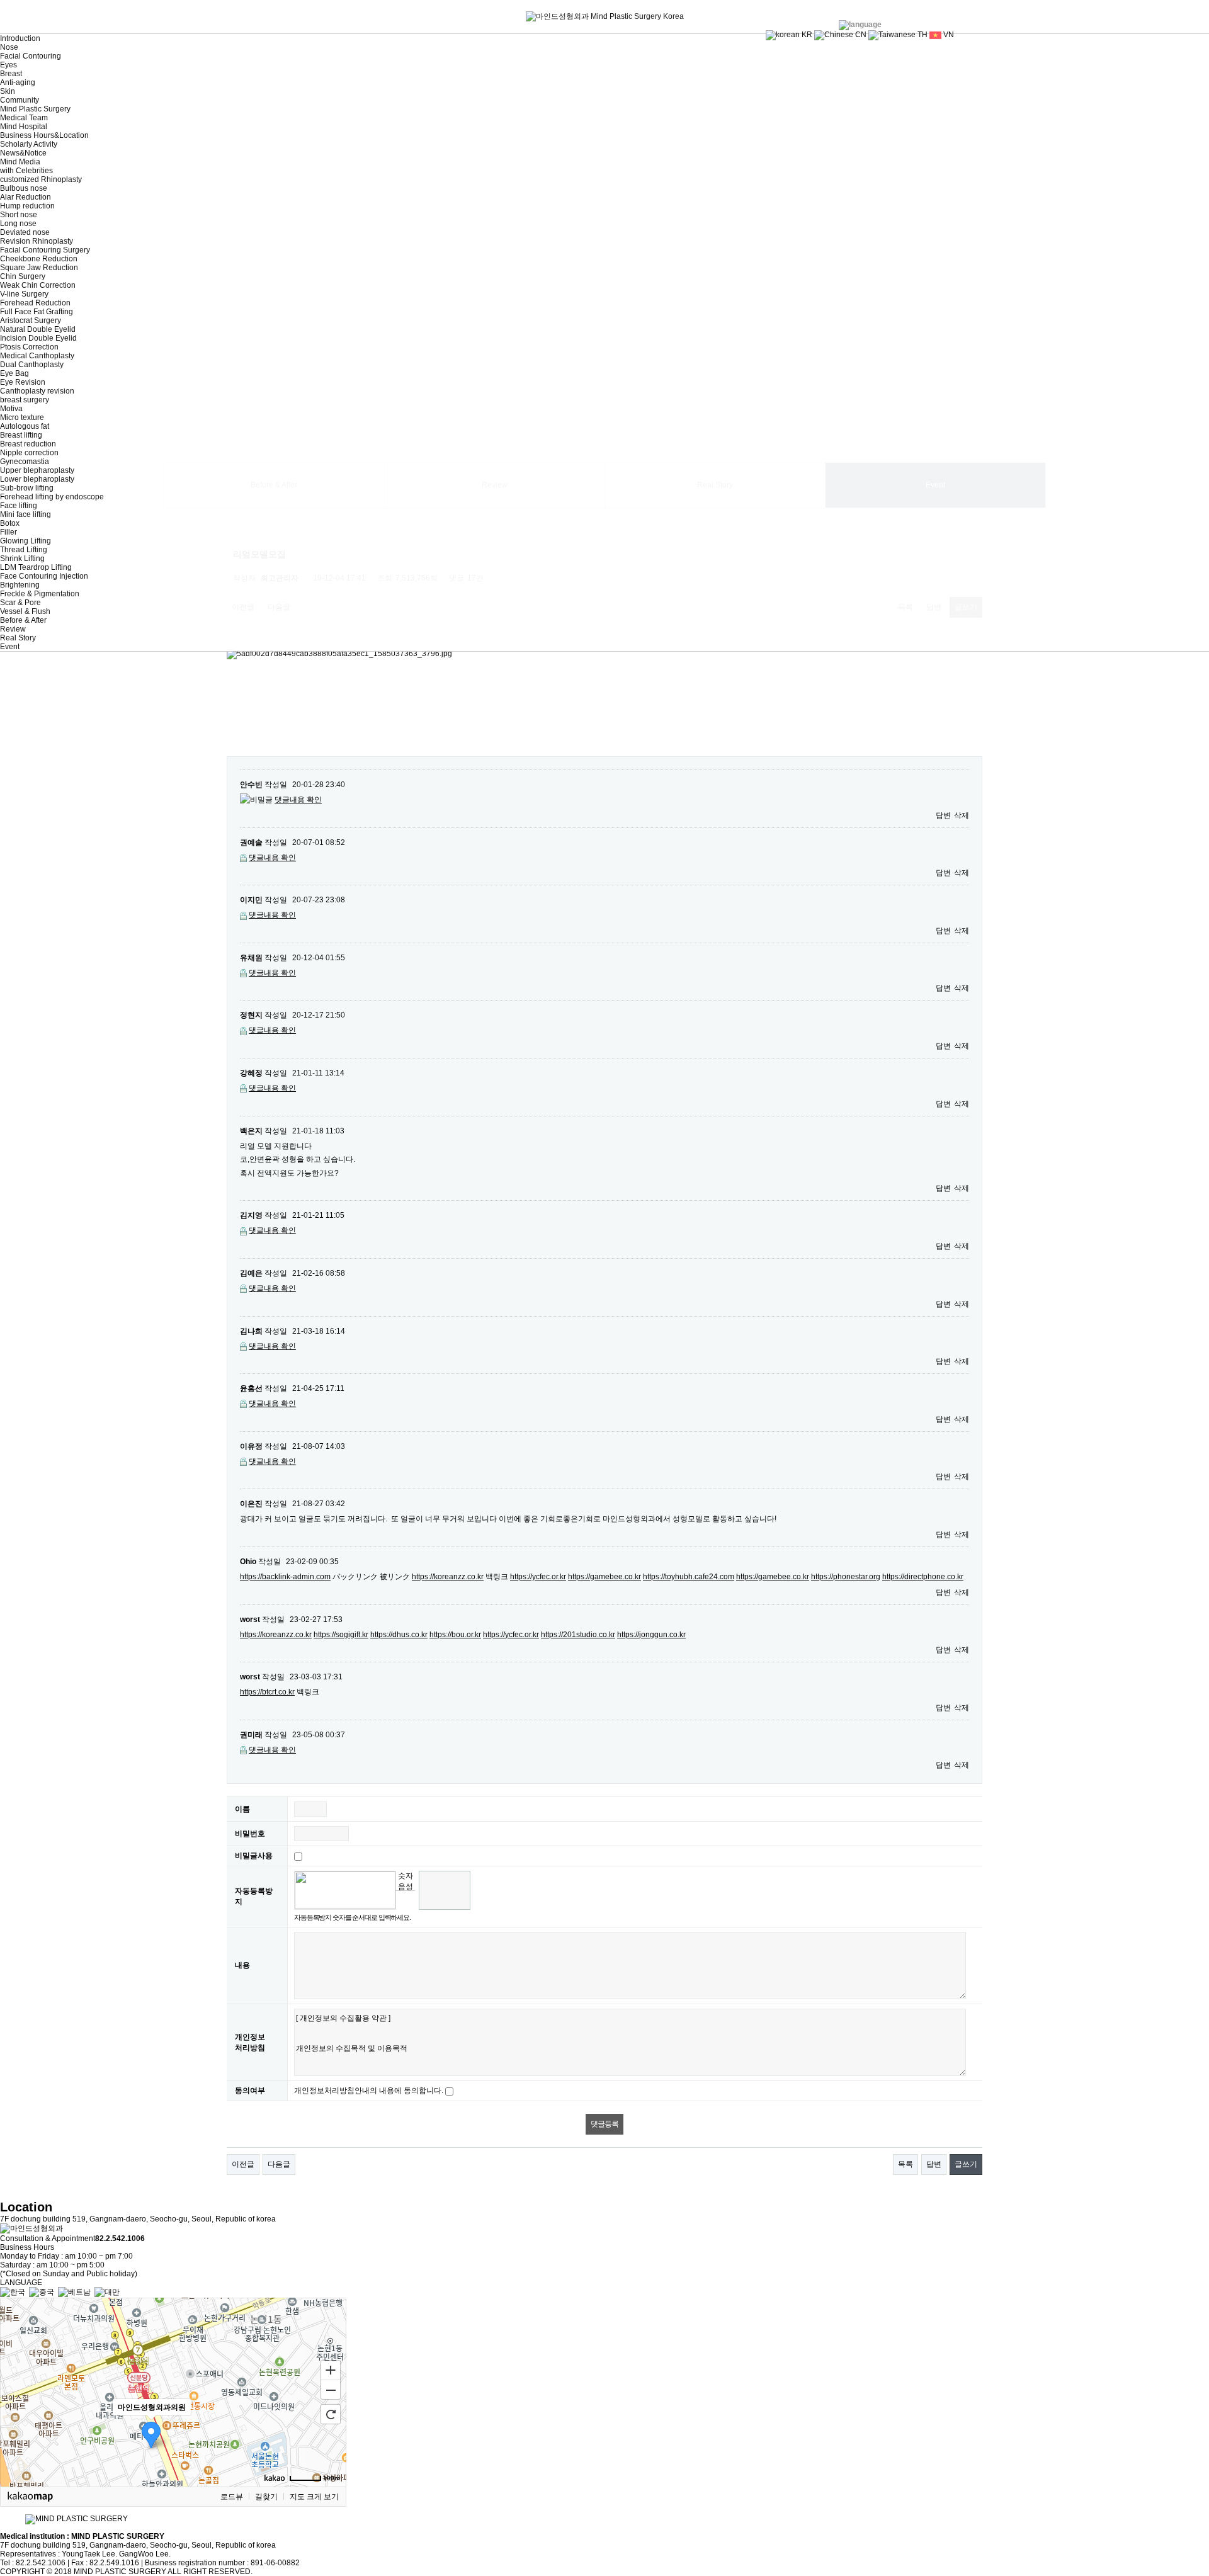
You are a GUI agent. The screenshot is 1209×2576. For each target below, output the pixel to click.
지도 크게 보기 (314, 2497)
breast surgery (25, 400)
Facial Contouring (31, 56)
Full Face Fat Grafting (37, 312)
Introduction (20, 38)
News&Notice (23, 153)
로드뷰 (232, 2497)
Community (20, 100)
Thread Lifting (24, 550)
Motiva (11, 409)
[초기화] (331, 2414)
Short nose (19, 215)
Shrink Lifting (22, 559)
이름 (242, 1809)
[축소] (331, 2390)
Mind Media (20, 162)
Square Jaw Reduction (39, 268)
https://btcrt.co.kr (267, 1692)
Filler (9, 532)
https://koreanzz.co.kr (448, 1577)
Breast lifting (21, 435)
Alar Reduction (26, 197)
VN (948, 35)
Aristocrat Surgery (31, 321)
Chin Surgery (23, 276)
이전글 (243, 2164)
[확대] (331, 2369)
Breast (11, 74)
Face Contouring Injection (44, 576)
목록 (905, 2164)
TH (922, 35)
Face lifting (19, 506)
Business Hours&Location (44, 135)
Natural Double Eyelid (38, 329)
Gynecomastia (25, 462)
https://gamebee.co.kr (604, 1577)
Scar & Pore (20, 603)
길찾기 (266, 2497)
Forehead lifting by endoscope (52, 497)
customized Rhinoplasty (41, 179)
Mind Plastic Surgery (35, 109)
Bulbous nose (24, 188)
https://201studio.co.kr (578, 1635)
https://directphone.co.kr (923, 1577)
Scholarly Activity (29, 144)
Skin (8, 91)
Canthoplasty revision (37, 391)
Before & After (23, 620)
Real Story (18, 638)
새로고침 (405, 1900)
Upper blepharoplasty (37, 470)
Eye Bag (14, 373)
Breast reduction (28, 444)
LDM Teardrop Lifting (36, 567)
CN (860, 35)
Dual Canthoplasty (32, 365)
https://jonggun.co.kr (651, 1635)
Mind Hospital (24, 127)
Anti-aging (18, 82)
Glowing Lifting (26, 541)
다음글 (279, 2164)
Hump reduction (27, 206)
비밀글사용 (254, 1856)
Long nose (18, 224)
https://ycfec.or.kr (538, 1577)
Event (10, 647)
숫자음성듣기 (406, 1881)
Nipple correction (29, 453)
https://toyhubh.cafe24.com (689, 1577)
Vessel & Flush (25, 611)
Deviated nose (25, 232)
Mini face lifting (26, 514)
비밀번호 (250, 1834)
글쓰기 (966, 2164)
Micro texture (22, 417)
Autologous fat (25, 426)
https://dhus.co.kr (399, 1635)
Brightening (20, 585)
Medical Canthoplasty (37, 356)
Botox (10, 523)
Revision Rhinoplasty (37, 241)
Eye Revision (23, 382)
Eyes (9, 65)
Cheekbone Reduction (39, 259)
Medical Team (24, 118)
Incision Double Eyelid (38, 338)
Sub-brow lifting (27, 488)
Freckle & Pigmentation (40, 594)
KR (806, 35)
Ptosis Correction (29, 347)
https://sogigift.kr (341, 1635)
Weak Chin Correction (38, 285)
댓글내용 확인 (298, 800)
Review (13, 629)
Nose (9, 47)
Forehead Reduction (35, 303)
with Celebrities (26, 171)
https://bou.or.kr (455, 1635)
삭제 (962, 815)
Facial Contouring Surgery (45, 250)
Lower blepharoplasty (37, 479)
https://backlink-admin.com (285, 1577)
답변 (943, 815)
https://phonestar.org (846, 1577)
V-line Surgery (24, 294)
